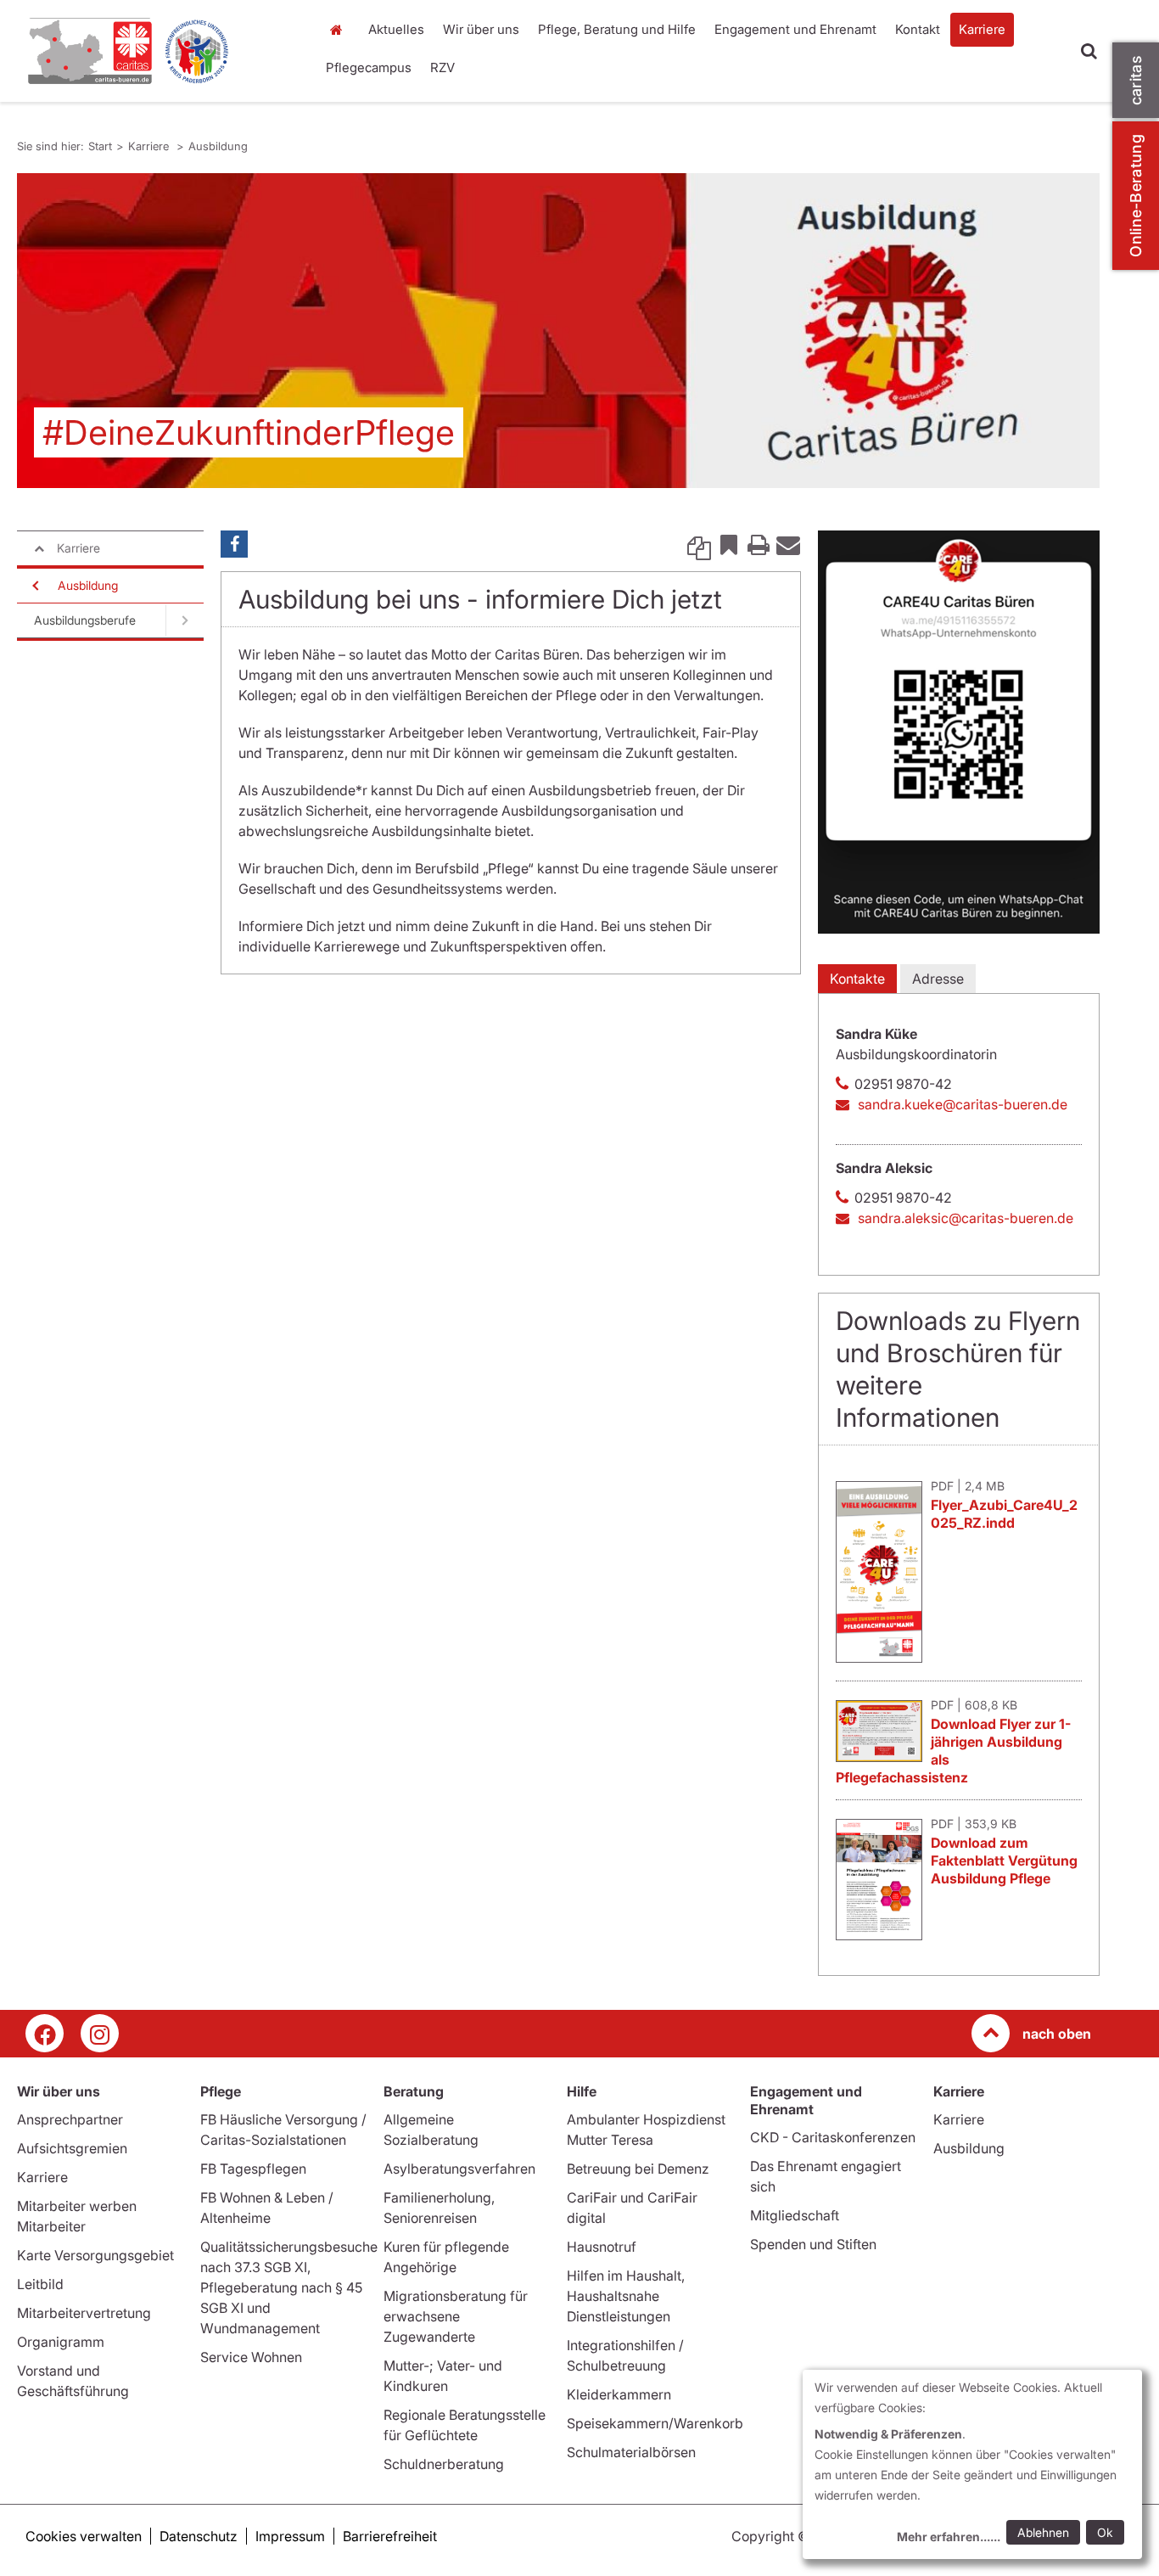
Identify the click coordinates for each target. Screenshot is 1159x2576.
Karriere (982, 29)
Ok (1105, 2532)
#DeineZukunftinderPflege (249, 432)
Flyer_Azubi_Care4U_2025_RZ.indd (1004, 1514)
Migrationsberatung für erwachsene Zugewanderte (456, 2316)
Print (759, 544)
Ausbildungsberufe (85, 620)
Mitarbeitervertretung (84, 2313)
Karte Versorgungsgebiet (95, 2255)
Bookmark (729, 544)
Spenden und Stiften (813, 2244)
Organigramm (61, 2342)
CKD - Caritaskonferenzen (833, 2137)
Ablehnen (1043, 2532)
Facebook (234, 544)
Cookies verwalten (84, 2536)
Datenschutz (199, 2536)
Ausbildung (218, 146)
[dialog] (972, 2464)
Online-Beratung (1136, 196)
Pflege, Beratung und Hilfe (617, 29)
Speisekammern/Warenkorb (655, 2423)
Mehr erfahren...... (949, 2537)
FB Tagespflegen (253, 2169)
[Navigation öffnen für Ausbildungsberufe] (185, 620)
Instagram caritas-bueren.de (100, 2033)
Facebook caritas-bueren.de (45, 2033)
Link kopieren (699, 544)
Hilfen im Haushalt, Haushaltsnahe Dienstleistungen (626, 2296)
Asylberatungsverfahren (459, 2169)
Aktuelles (396, 29)
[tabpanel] (558, 331)
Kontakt (918, 29)
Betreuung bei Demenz (638, 2169)
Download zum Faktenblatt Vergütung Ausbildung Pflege (1004, 1860)
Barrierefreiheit (390, 2536)
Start (339, 30)
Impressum (290, 2536)
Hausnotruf (602, 2247)
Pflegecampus (369, 67)
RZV (442, 67)
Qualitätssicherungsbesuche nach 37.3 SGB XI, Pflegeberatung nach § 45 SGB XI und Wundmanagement (289, 2287)
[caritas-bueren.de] (160, 51)
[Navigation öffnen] (34, 586)
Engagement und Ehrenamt (795, 29)
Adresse (938, 979)
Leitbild (40, 2284)
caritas (1136, 80)
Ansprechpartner (70, 2119)
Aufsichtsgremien (72, 2148)
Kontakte (857, 979)
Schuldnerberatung (444, 2464)
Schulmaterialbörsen (631, 2452)
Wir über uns (481, 29)
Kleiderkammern (619, 2394)
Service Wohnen (251, 2357)
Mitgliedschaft (795, 2215)
